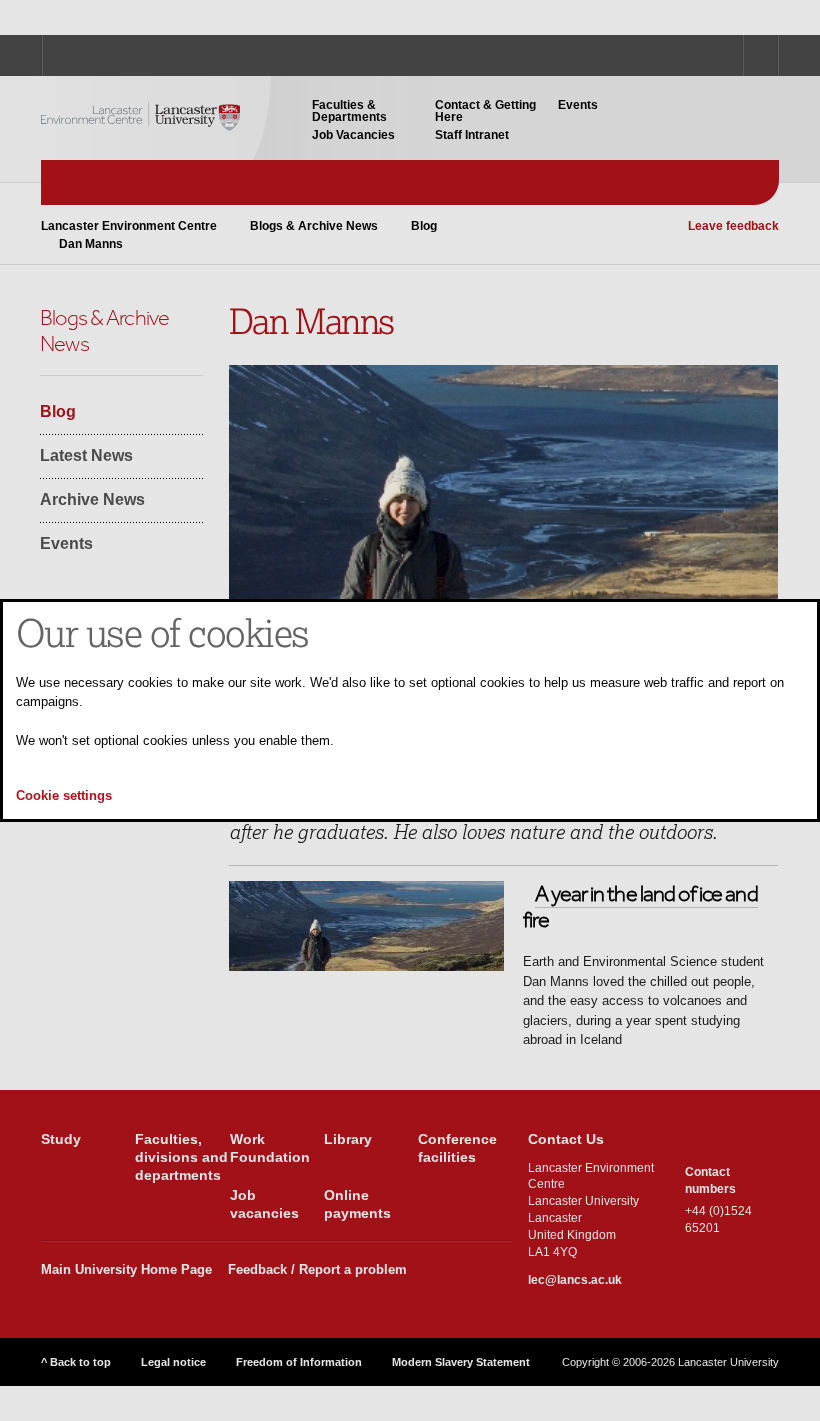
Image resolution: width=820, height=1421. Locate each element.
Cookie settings (64, 795)
